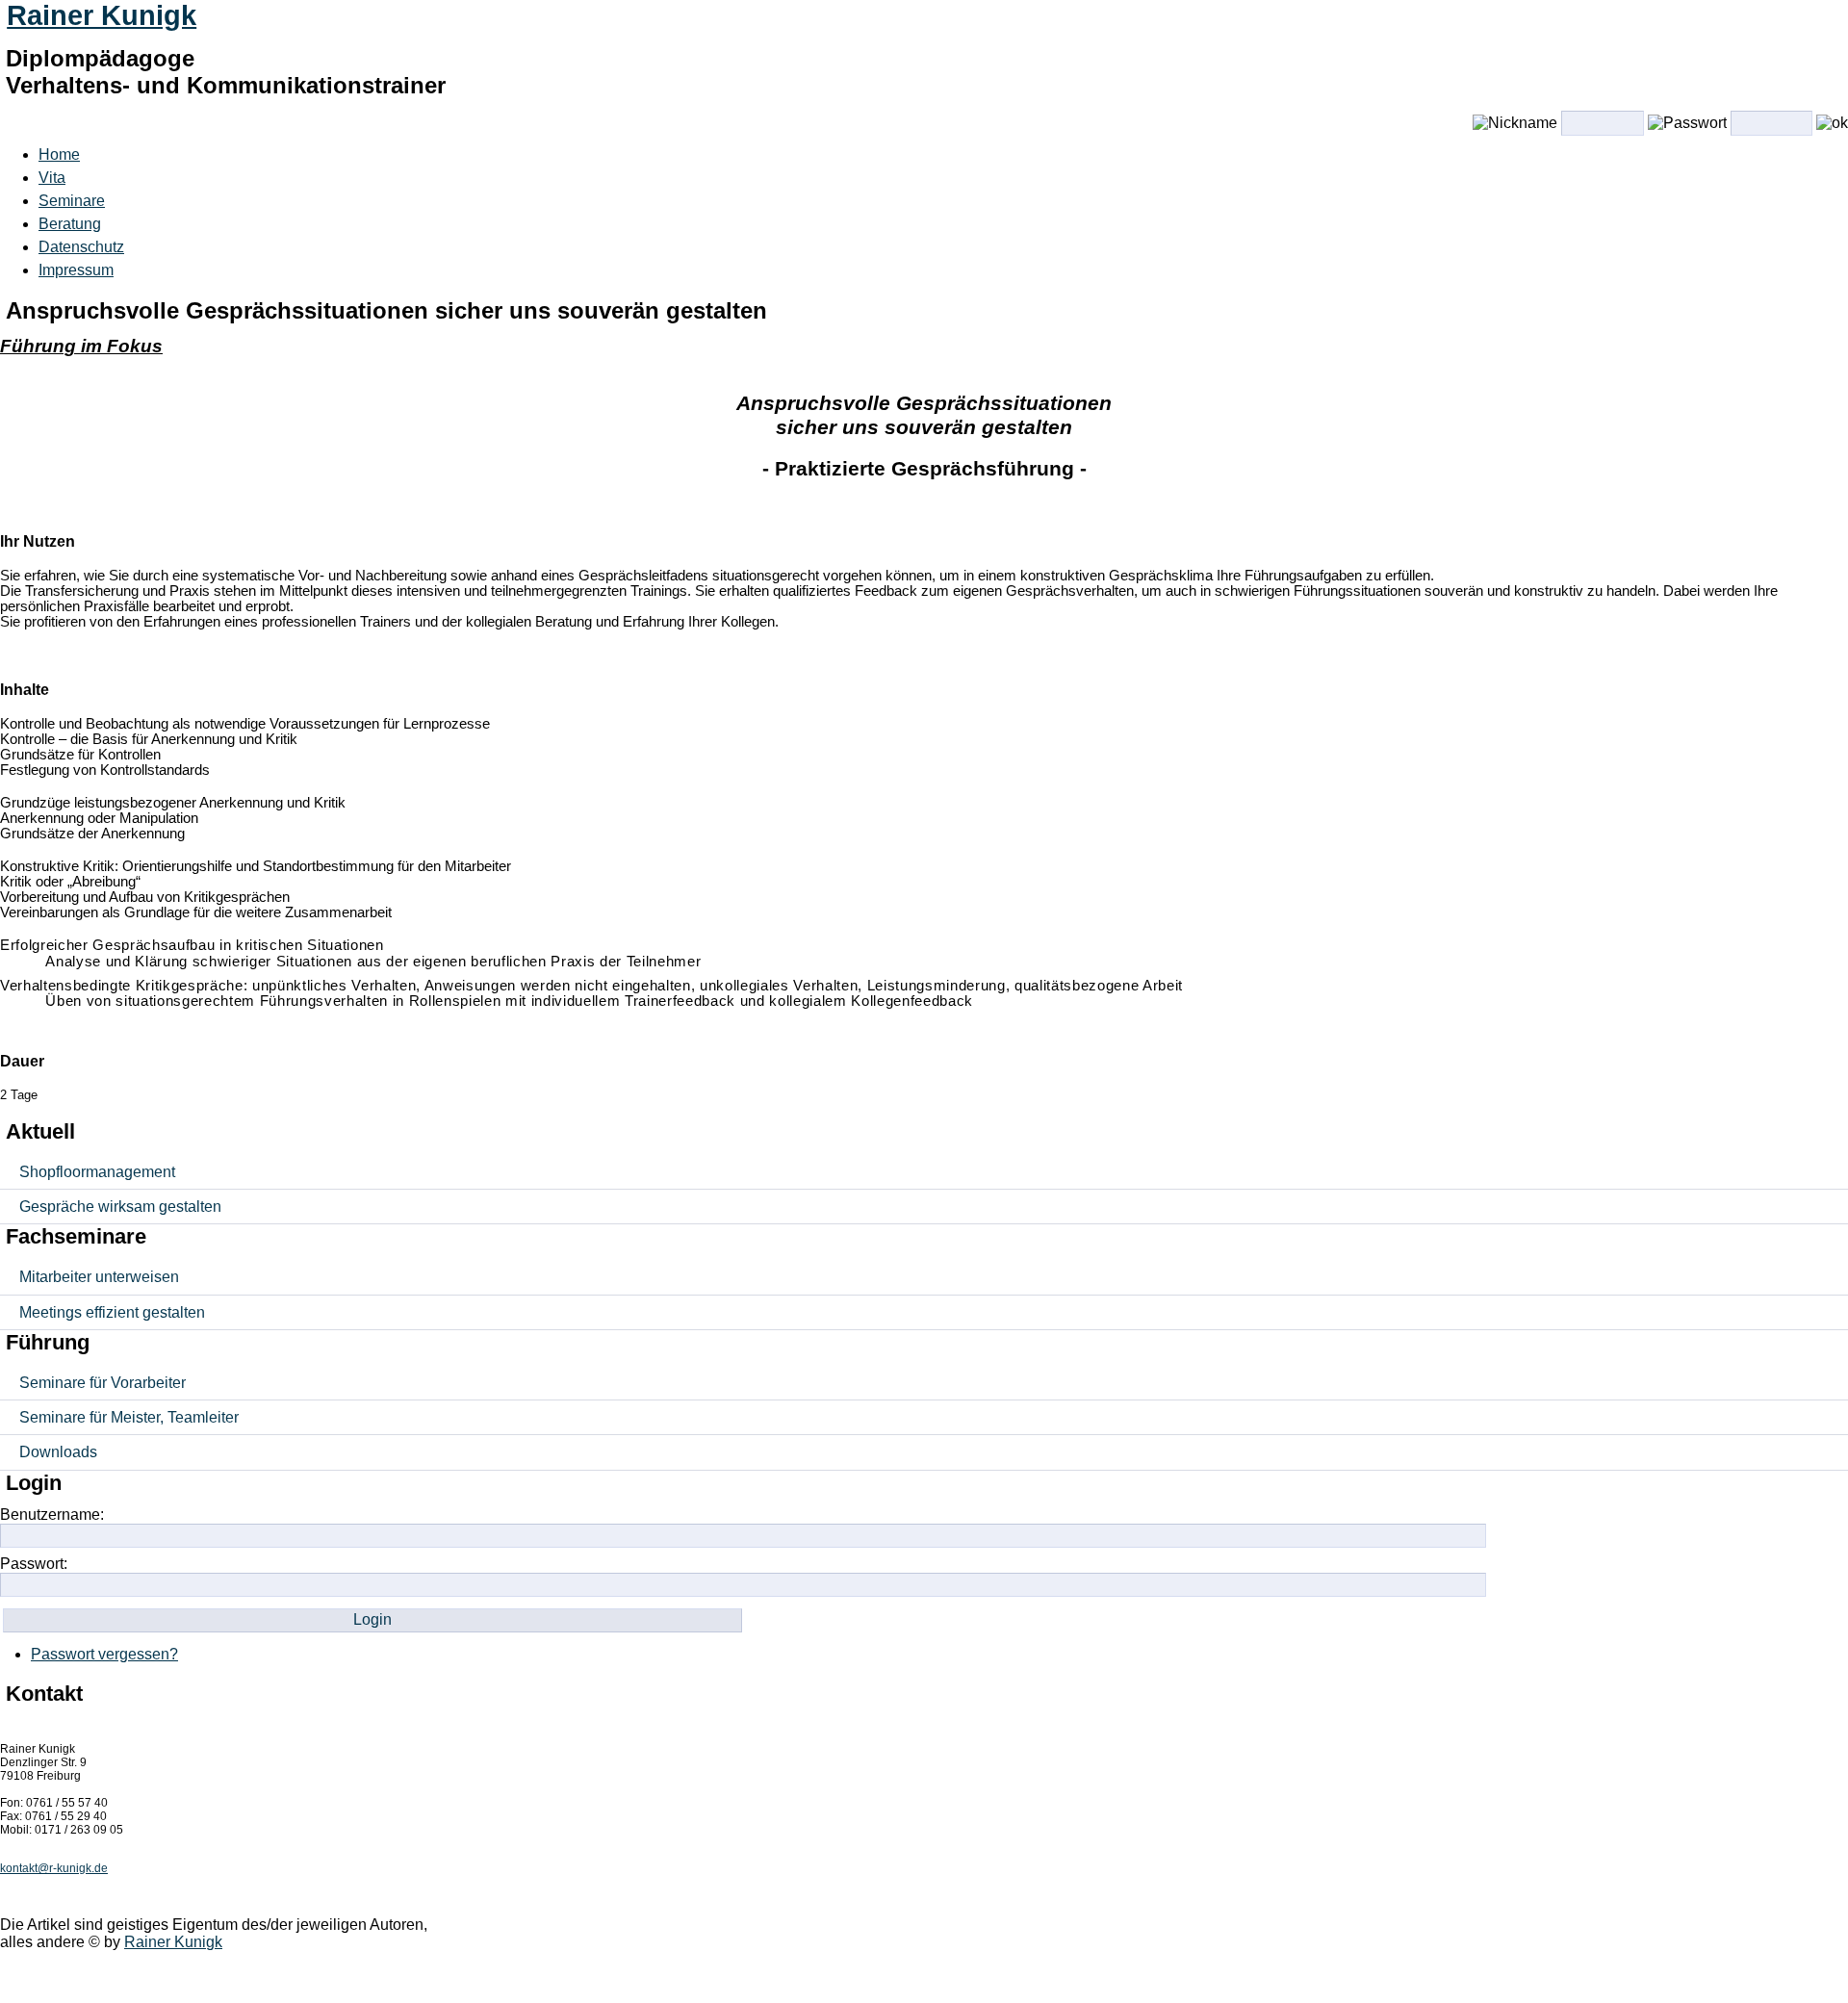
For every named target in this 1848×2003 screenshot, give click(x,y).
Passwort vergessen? (104, 1654)
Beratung (70, 224)
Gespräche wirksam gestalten (120, 1207)
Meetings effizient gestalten (112, 1312)
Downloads (58, 1452)
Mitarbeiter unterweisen (99, 1277)
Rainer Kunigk (102, 15)
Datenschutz (81, 247)
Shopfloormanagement (97, 1172)
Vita (52, 178)
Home (59, 154)
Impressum (76, 270)
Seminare (72, 201)
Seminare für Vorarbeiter (103, 1383)
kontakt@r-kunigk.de (54, 1868)
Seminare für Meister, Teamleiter (129, 1417)
